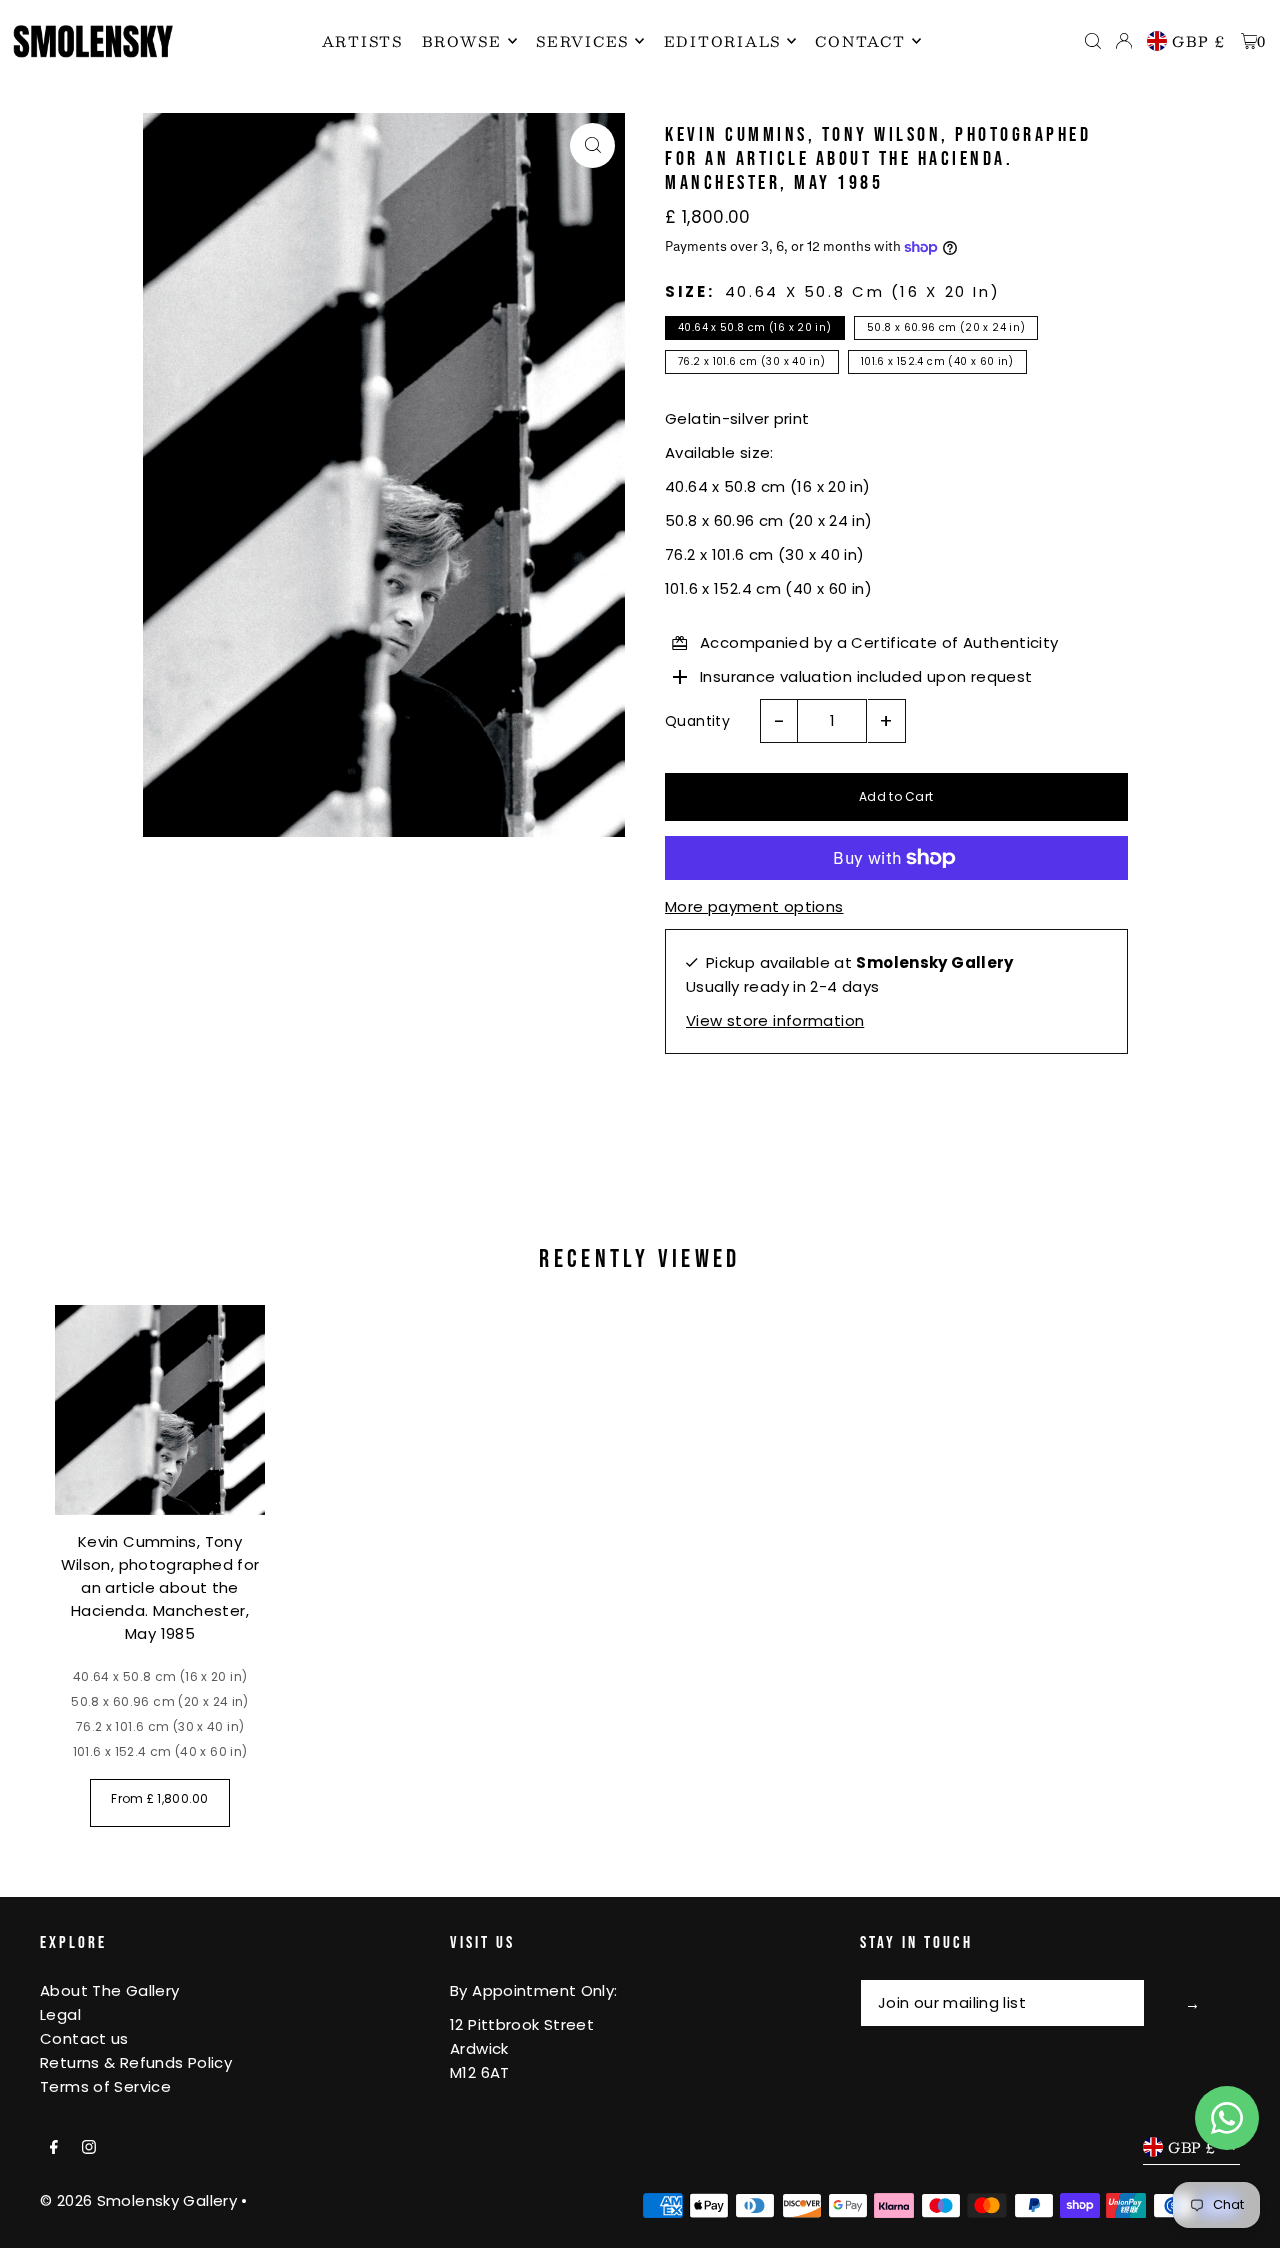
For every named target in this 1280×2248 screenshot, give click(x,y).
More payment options (754, 906)
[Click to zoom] (592, 145)
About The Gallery (109, 1990)
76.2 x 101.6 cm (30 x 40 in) (752, 361)
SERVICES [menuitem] (582, 41)
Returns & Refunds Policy (136, 2062)
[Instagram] (89, 2148)
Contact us (84, 2038)
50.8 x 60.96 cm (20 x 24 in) (946, 327)
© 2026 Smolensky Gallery (138, 2200)
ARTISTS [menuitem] (362, 41)
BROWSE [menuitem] (462, 41)
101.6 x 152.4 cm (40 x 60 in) (937, 361)
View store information (775, 1020)
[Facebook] (54, 2148)
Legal (60, 2014)
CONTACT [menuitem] (860, 41)
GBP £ (1199, 41)
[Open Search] (1093, 41)
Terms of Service (105, 2086)
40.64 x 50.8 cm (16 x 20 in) (755, 327)
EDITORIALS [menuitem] (723, 41)
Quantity (697, 721)
